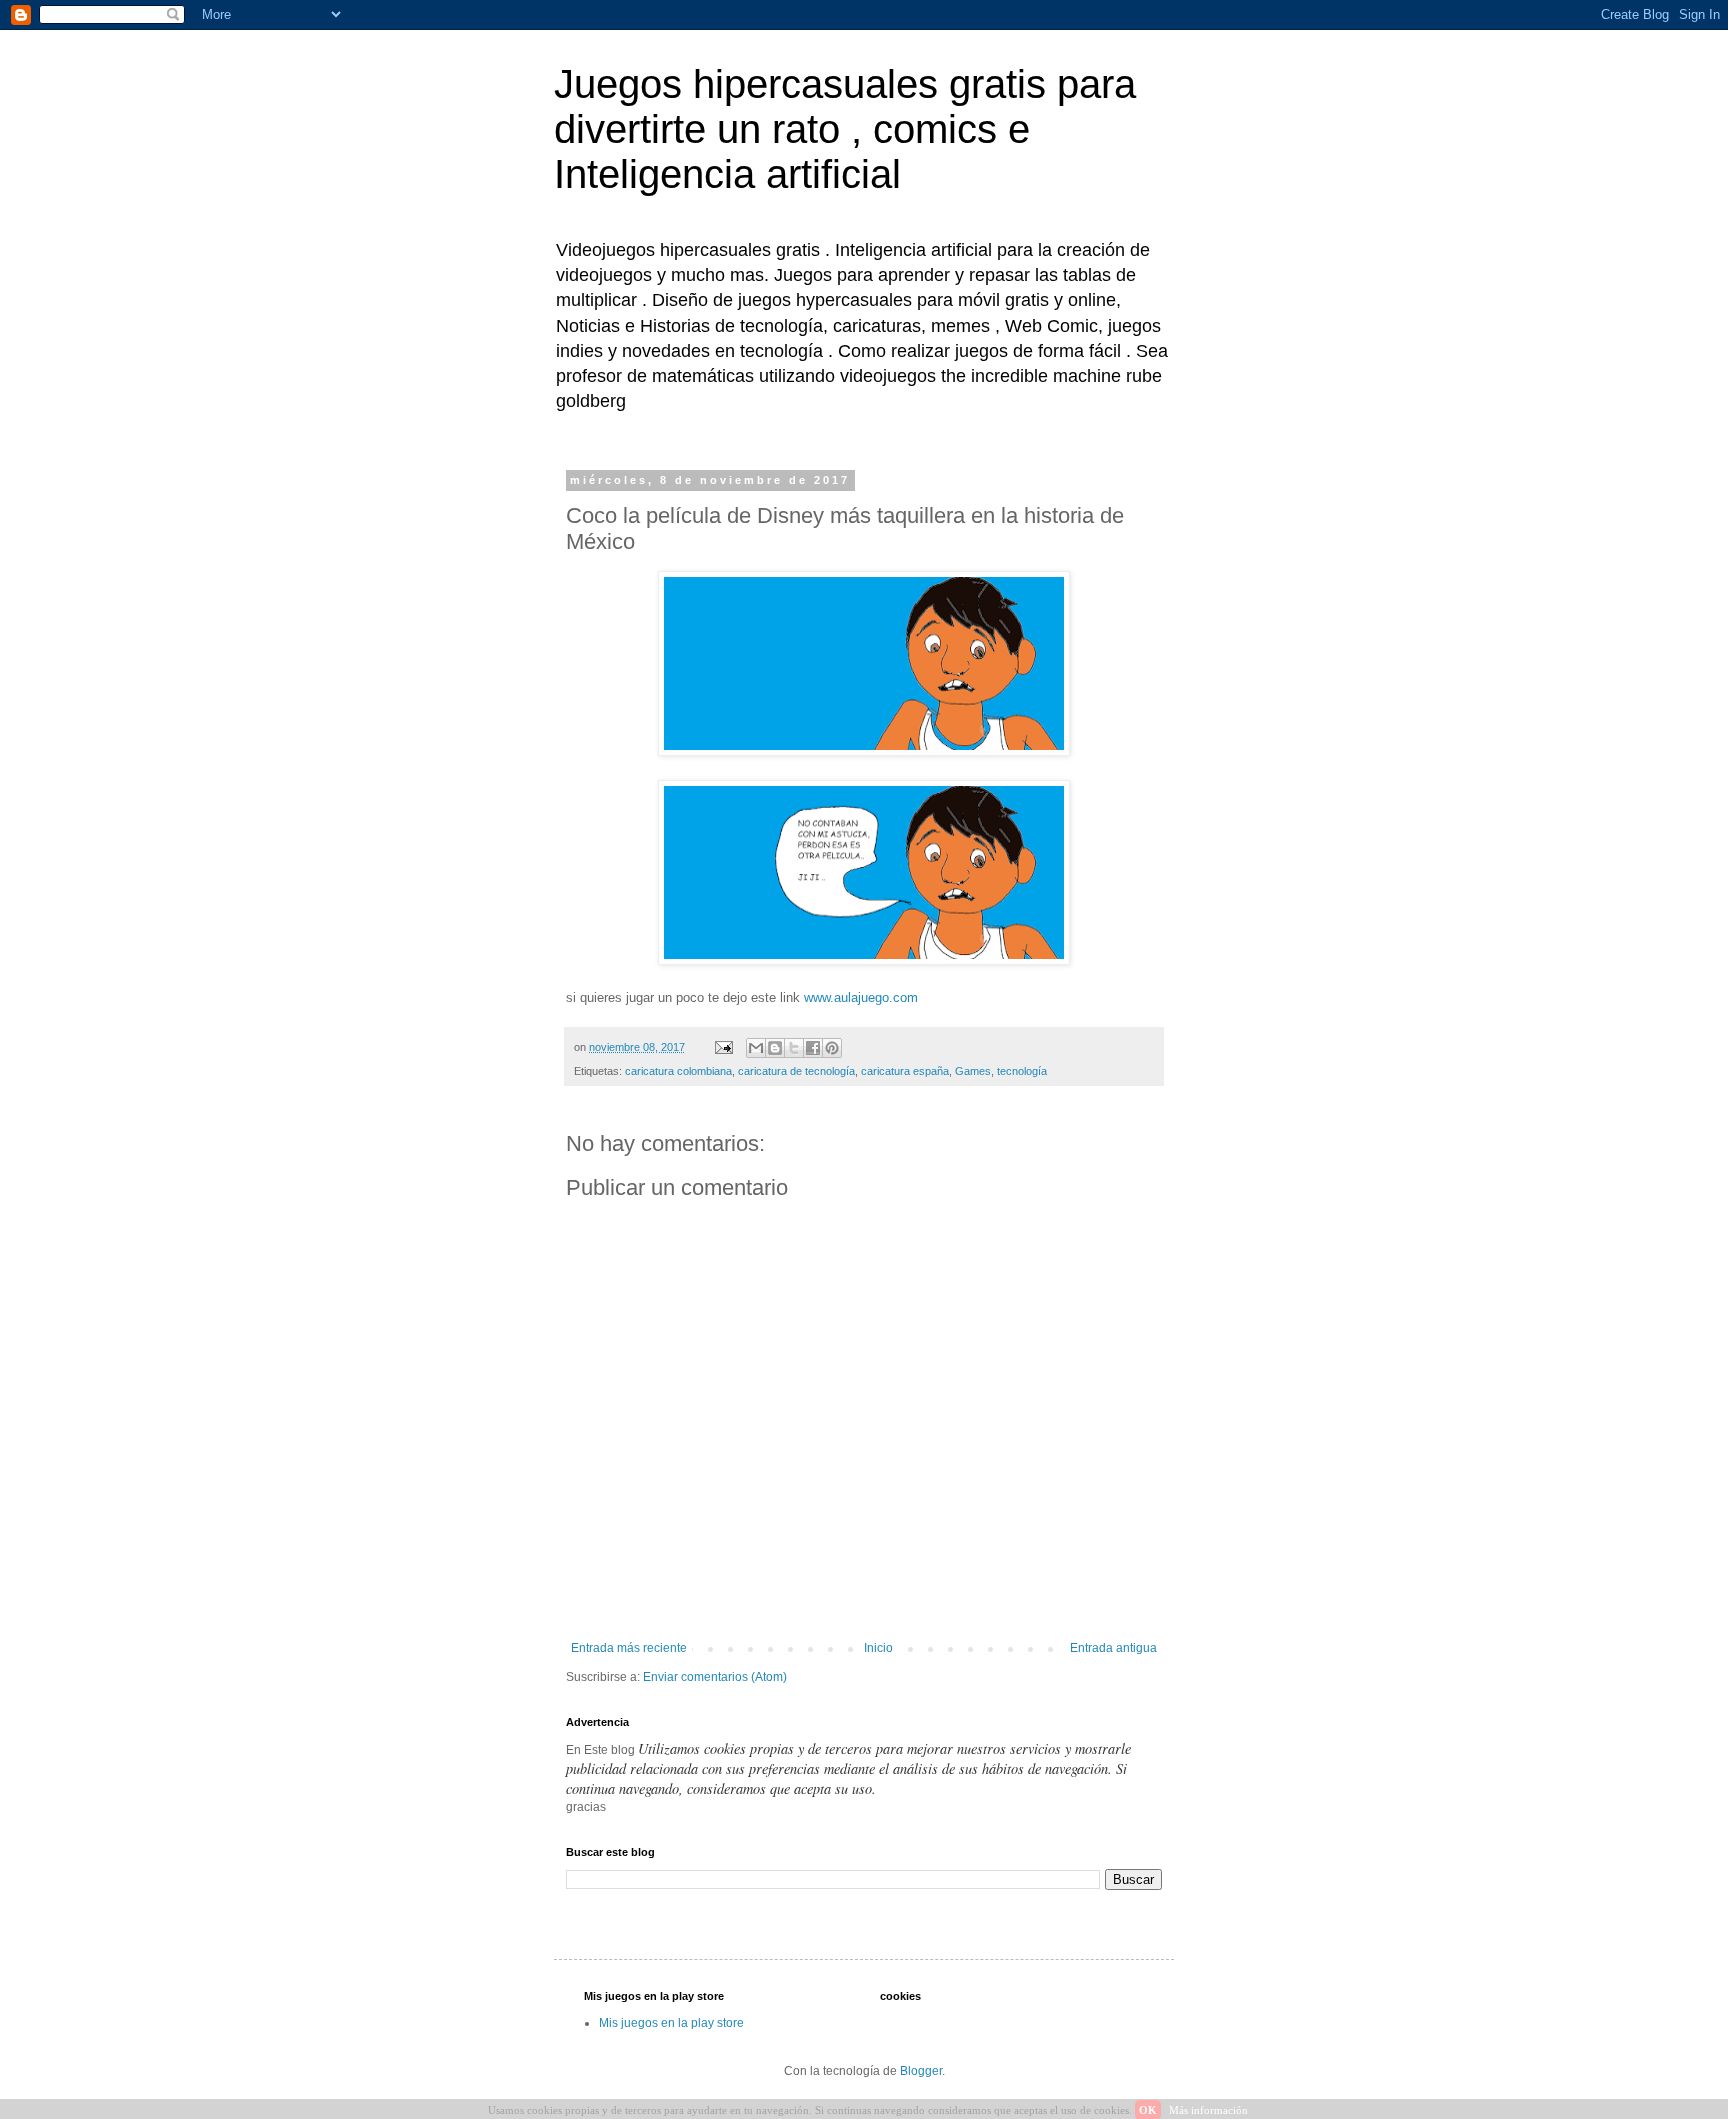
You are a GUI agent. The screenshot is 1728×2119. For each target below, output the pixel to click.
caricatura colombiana (678, 1071)
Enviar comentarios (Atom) (715, 1677)
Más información (1208, 2110)
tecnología (1022, 1071)
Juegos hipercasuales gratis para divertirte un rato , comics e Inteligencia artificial (845, 129)
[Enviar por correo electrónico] (756, 1048)
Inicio (878, 1648)
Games (973, 1071)
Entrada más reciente (629, 1648)
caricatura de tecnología (796, 1071)
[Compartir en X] (794, 1048)
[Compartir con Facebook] (813, 1048)
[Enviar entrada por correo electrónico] (723, 1047)
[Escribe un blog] (775, 1048)
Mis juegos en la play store (671, 2023)
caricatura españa (905, 1071)
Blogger (921, 2071)
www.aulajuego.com (861, 997)
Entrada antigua (1113, 1648)
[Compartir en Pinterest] (832, 1048)
